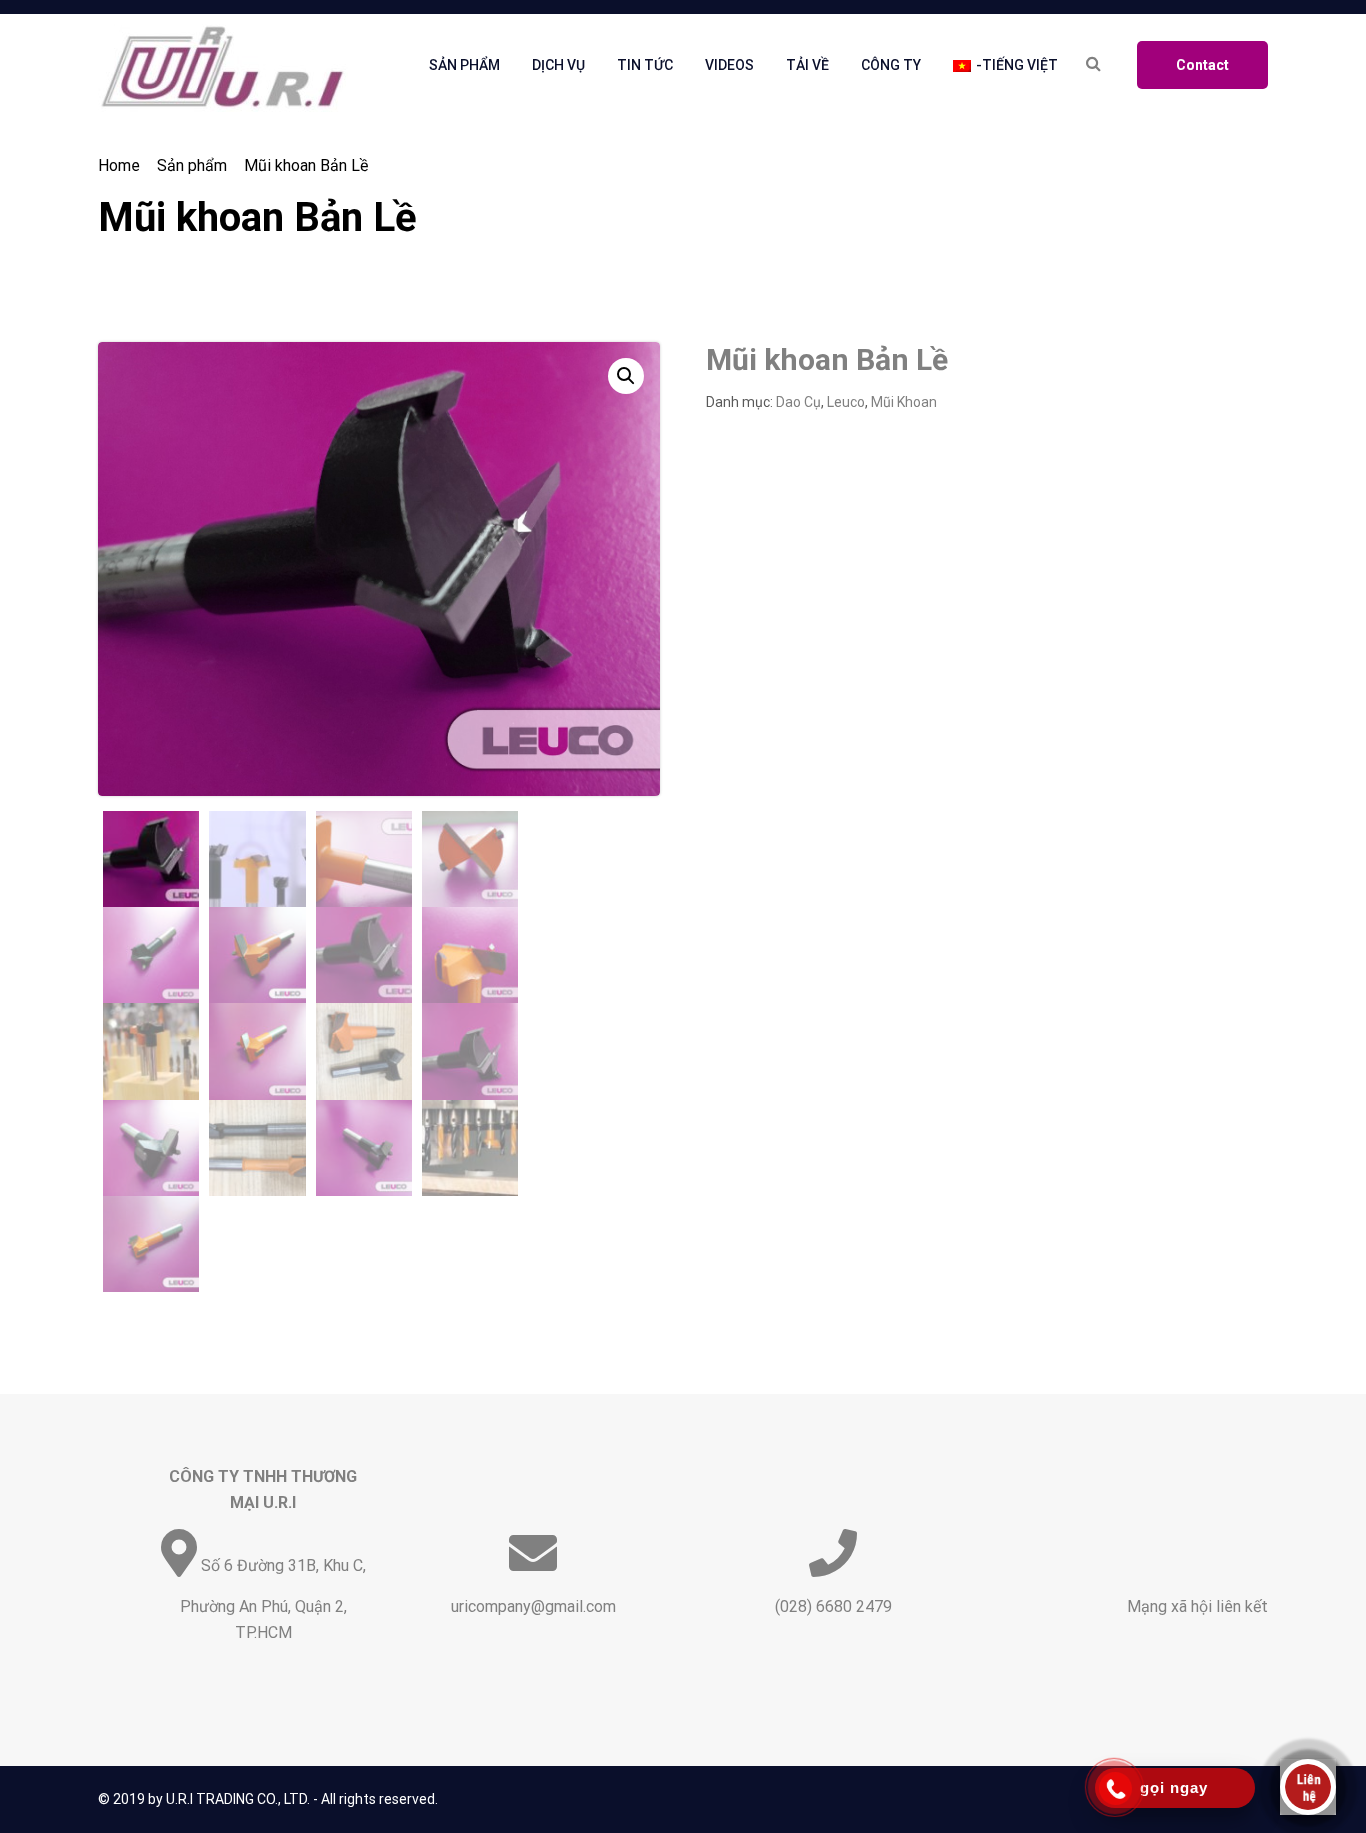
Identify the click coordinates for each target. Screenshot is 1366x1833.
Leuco (846, 402)
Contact (1202, 65)
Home (119, 165)
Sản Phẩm (464, 65)
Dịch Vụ (558, 65)
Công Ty (891, 65)
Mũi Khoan (904, 402)
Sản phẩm (192, 165)
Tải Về (807, 65)
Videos (729, 65)
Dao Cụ (798, 402)
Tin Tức (645, 65)
